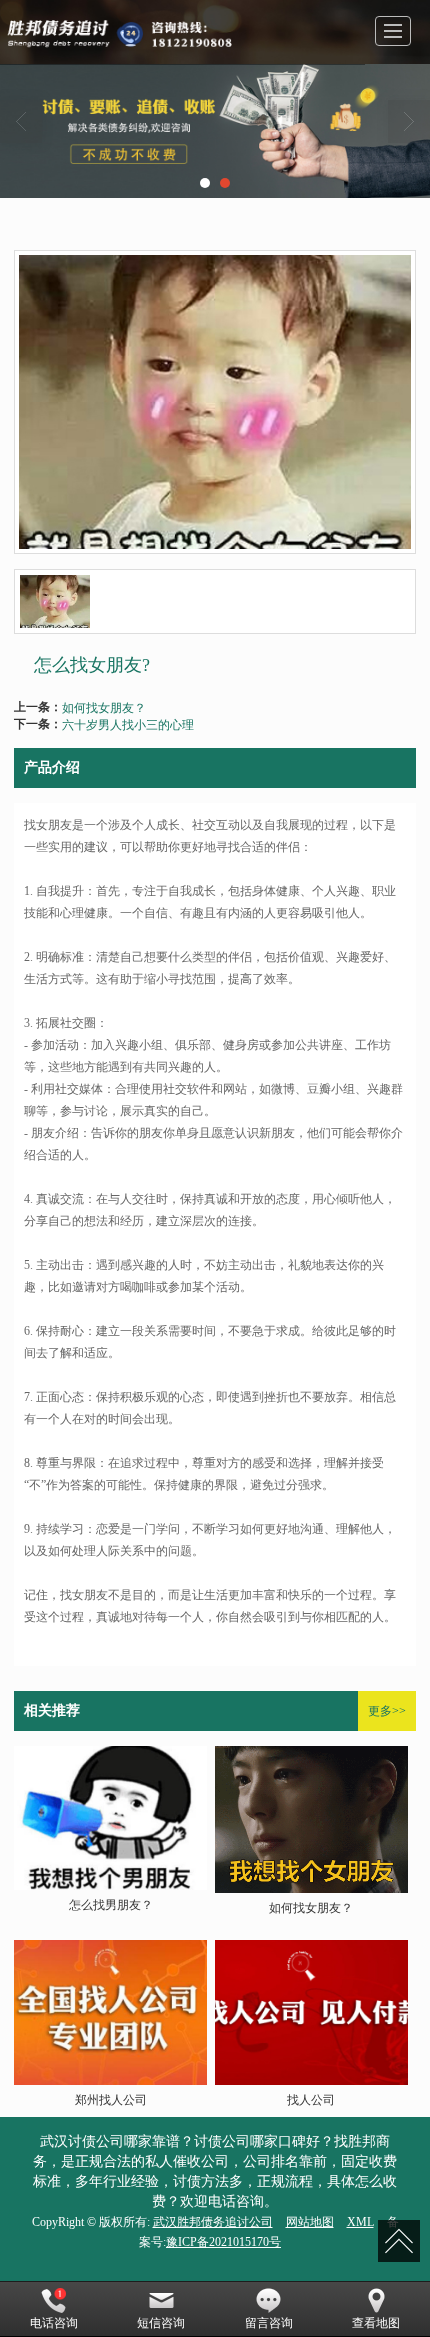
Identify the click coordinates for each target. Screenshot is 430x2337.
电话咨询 (54, 2323)
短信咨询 (161, 2323)
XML (360, 2222)
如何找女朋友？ (104, 706)
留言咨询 (269, 2323)
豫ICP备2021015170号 (223, 2242)
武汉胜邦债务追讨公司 (213, 2222)
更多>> (387, 1711)
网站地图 (310, 2222)
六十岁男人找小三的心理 (128, 723)
